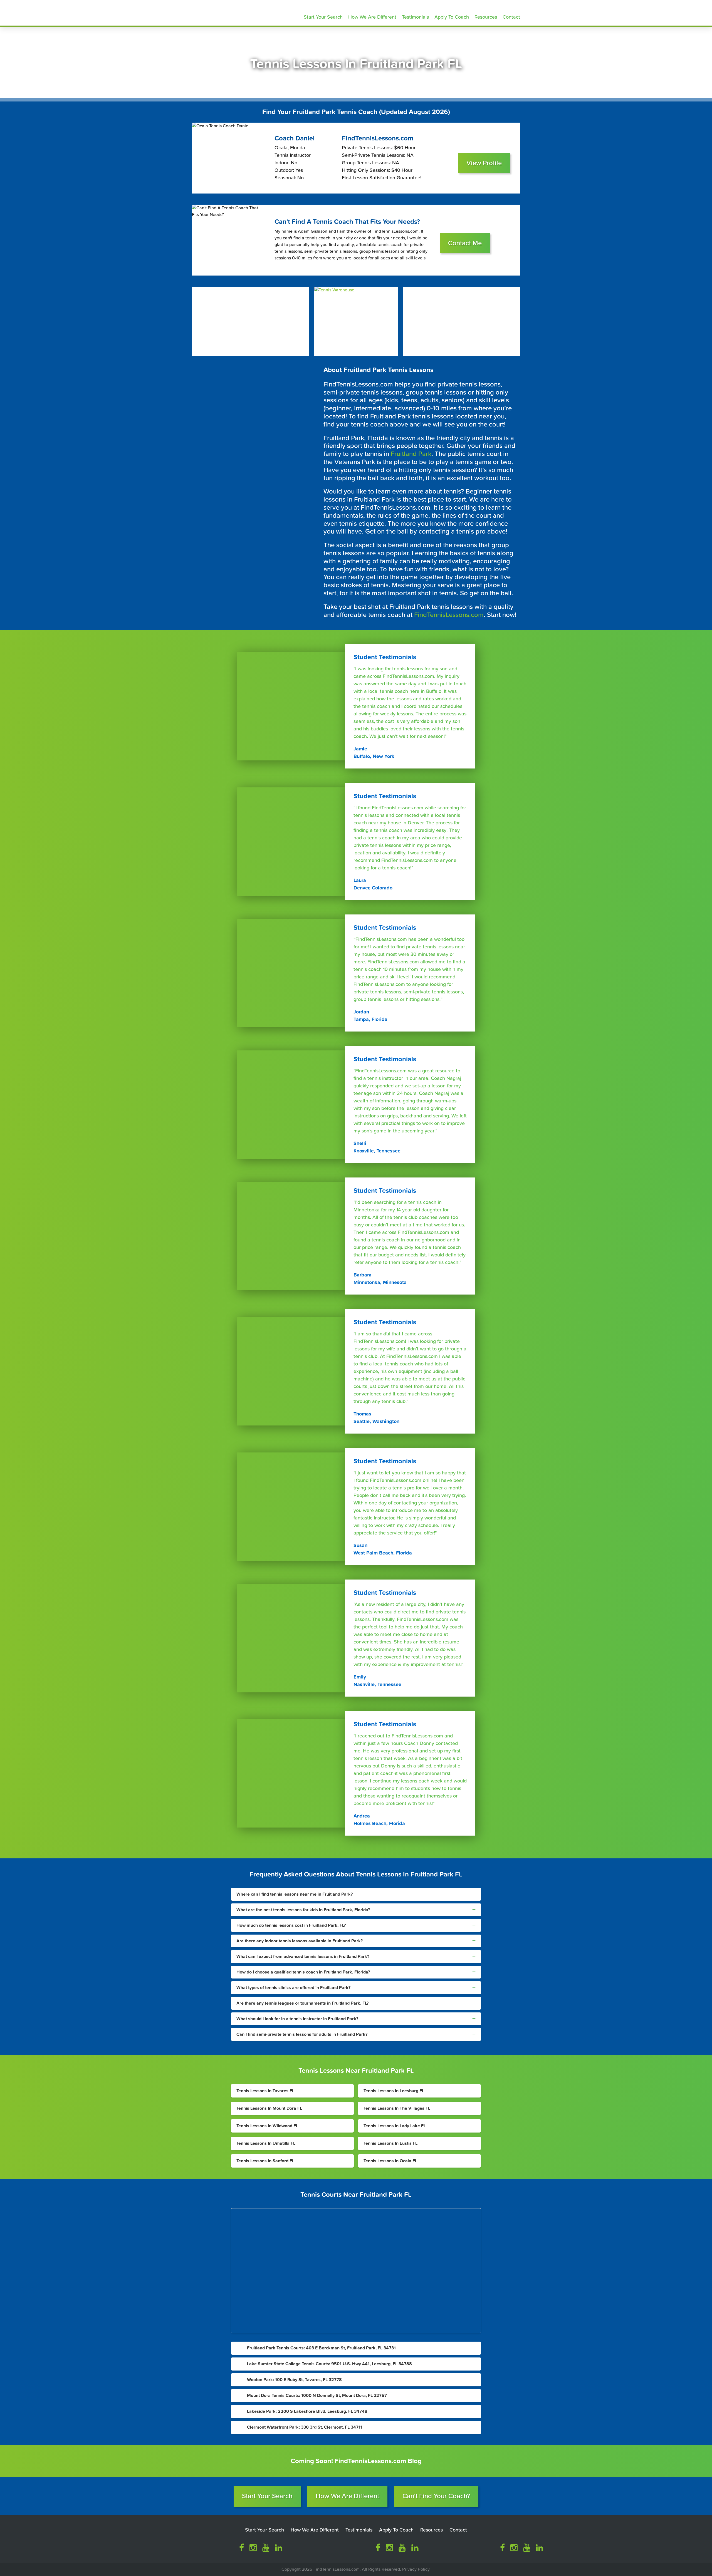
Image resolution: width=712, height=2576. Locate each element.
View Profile (484, 163)
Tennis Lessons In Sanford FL (265, 2161)
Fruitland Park (411, 454)
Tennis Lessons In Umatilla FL (266, 2143)
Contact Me (465, 243)
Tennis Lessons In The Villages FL (397, 2108)
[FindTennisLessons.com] (231, 12)
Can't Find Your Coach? (436, 2496)
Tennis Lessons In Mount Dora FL (269, 2108)
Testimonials (415, 17)
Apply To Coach (452, 17)
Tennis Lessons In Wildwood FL (267, 2126)
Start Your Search (323, 17)
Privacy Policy (416, 2569)
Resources (486, 17)
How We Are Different (372, 17)
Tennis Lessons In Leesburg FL (394, 2091)
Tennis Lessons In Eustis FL (390, 2143)
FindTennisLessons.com (449, 615)
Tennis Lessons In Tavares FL (265, 2091)
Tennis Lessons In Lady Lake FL (395, 2126)
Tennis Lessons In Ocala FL (390, 2161)
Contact (511, 17)
